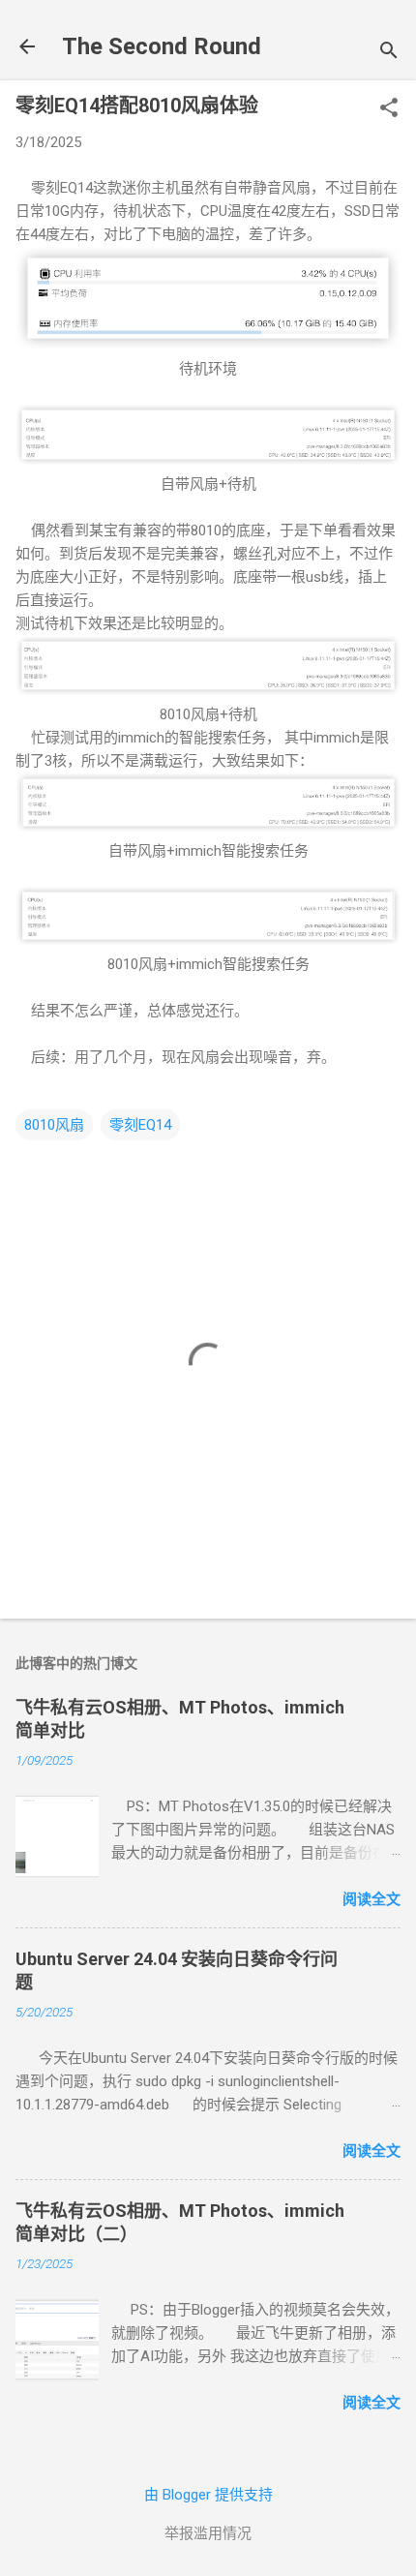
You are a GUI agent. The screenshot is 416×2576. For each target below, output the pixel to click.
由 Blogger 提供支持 (208, 2495)
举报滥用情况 (208, 2533)
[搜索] (389, 53)
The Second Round (162, 46)
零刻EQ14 (140, 1125)
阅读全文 (371, 1899)
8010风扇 (54, 1125)
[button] (389, 109)
